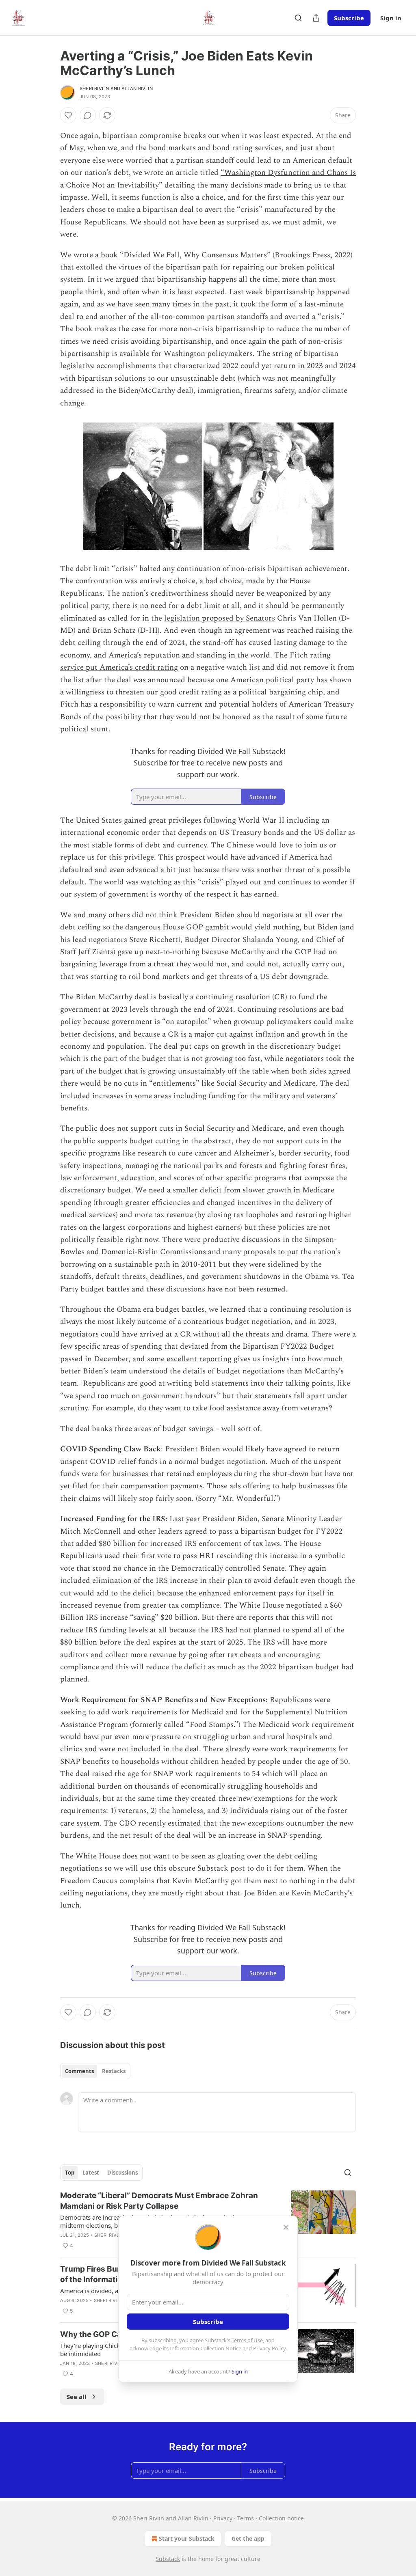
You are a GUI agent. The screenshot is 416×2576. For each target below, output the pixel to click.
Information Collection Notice (206, 2348)
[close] (286, 2227)
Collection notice (281, 2518)
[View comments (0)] (88, 115)
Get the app (248, 2538)
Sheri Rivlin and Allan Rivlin (116, 88)
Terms (246, 2518)
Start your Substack (187, 2538)
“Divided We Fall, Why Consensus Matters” (195, 255)
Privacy (223, 2518)
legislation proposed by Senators (220, 618)
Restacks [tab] (114, 2071)
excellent (182, 1359)
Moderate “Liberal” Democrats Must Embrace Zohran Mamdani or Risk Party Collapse (159, 2201)
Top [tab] (70, 2173)
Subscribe (349, 18)
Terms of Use (247, 2340)
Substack (168, 2559)
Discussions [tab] (122, 2173)
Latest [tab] (91, 2173)
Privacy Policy (269, 2348)
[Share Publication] (316, 18)
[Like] (68, 115)
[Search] (298, 18)
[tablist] (95, 2071)
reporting (215, 1359)
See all (77, 2397)
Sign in (391, 18)
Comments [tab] (79, 2071)
